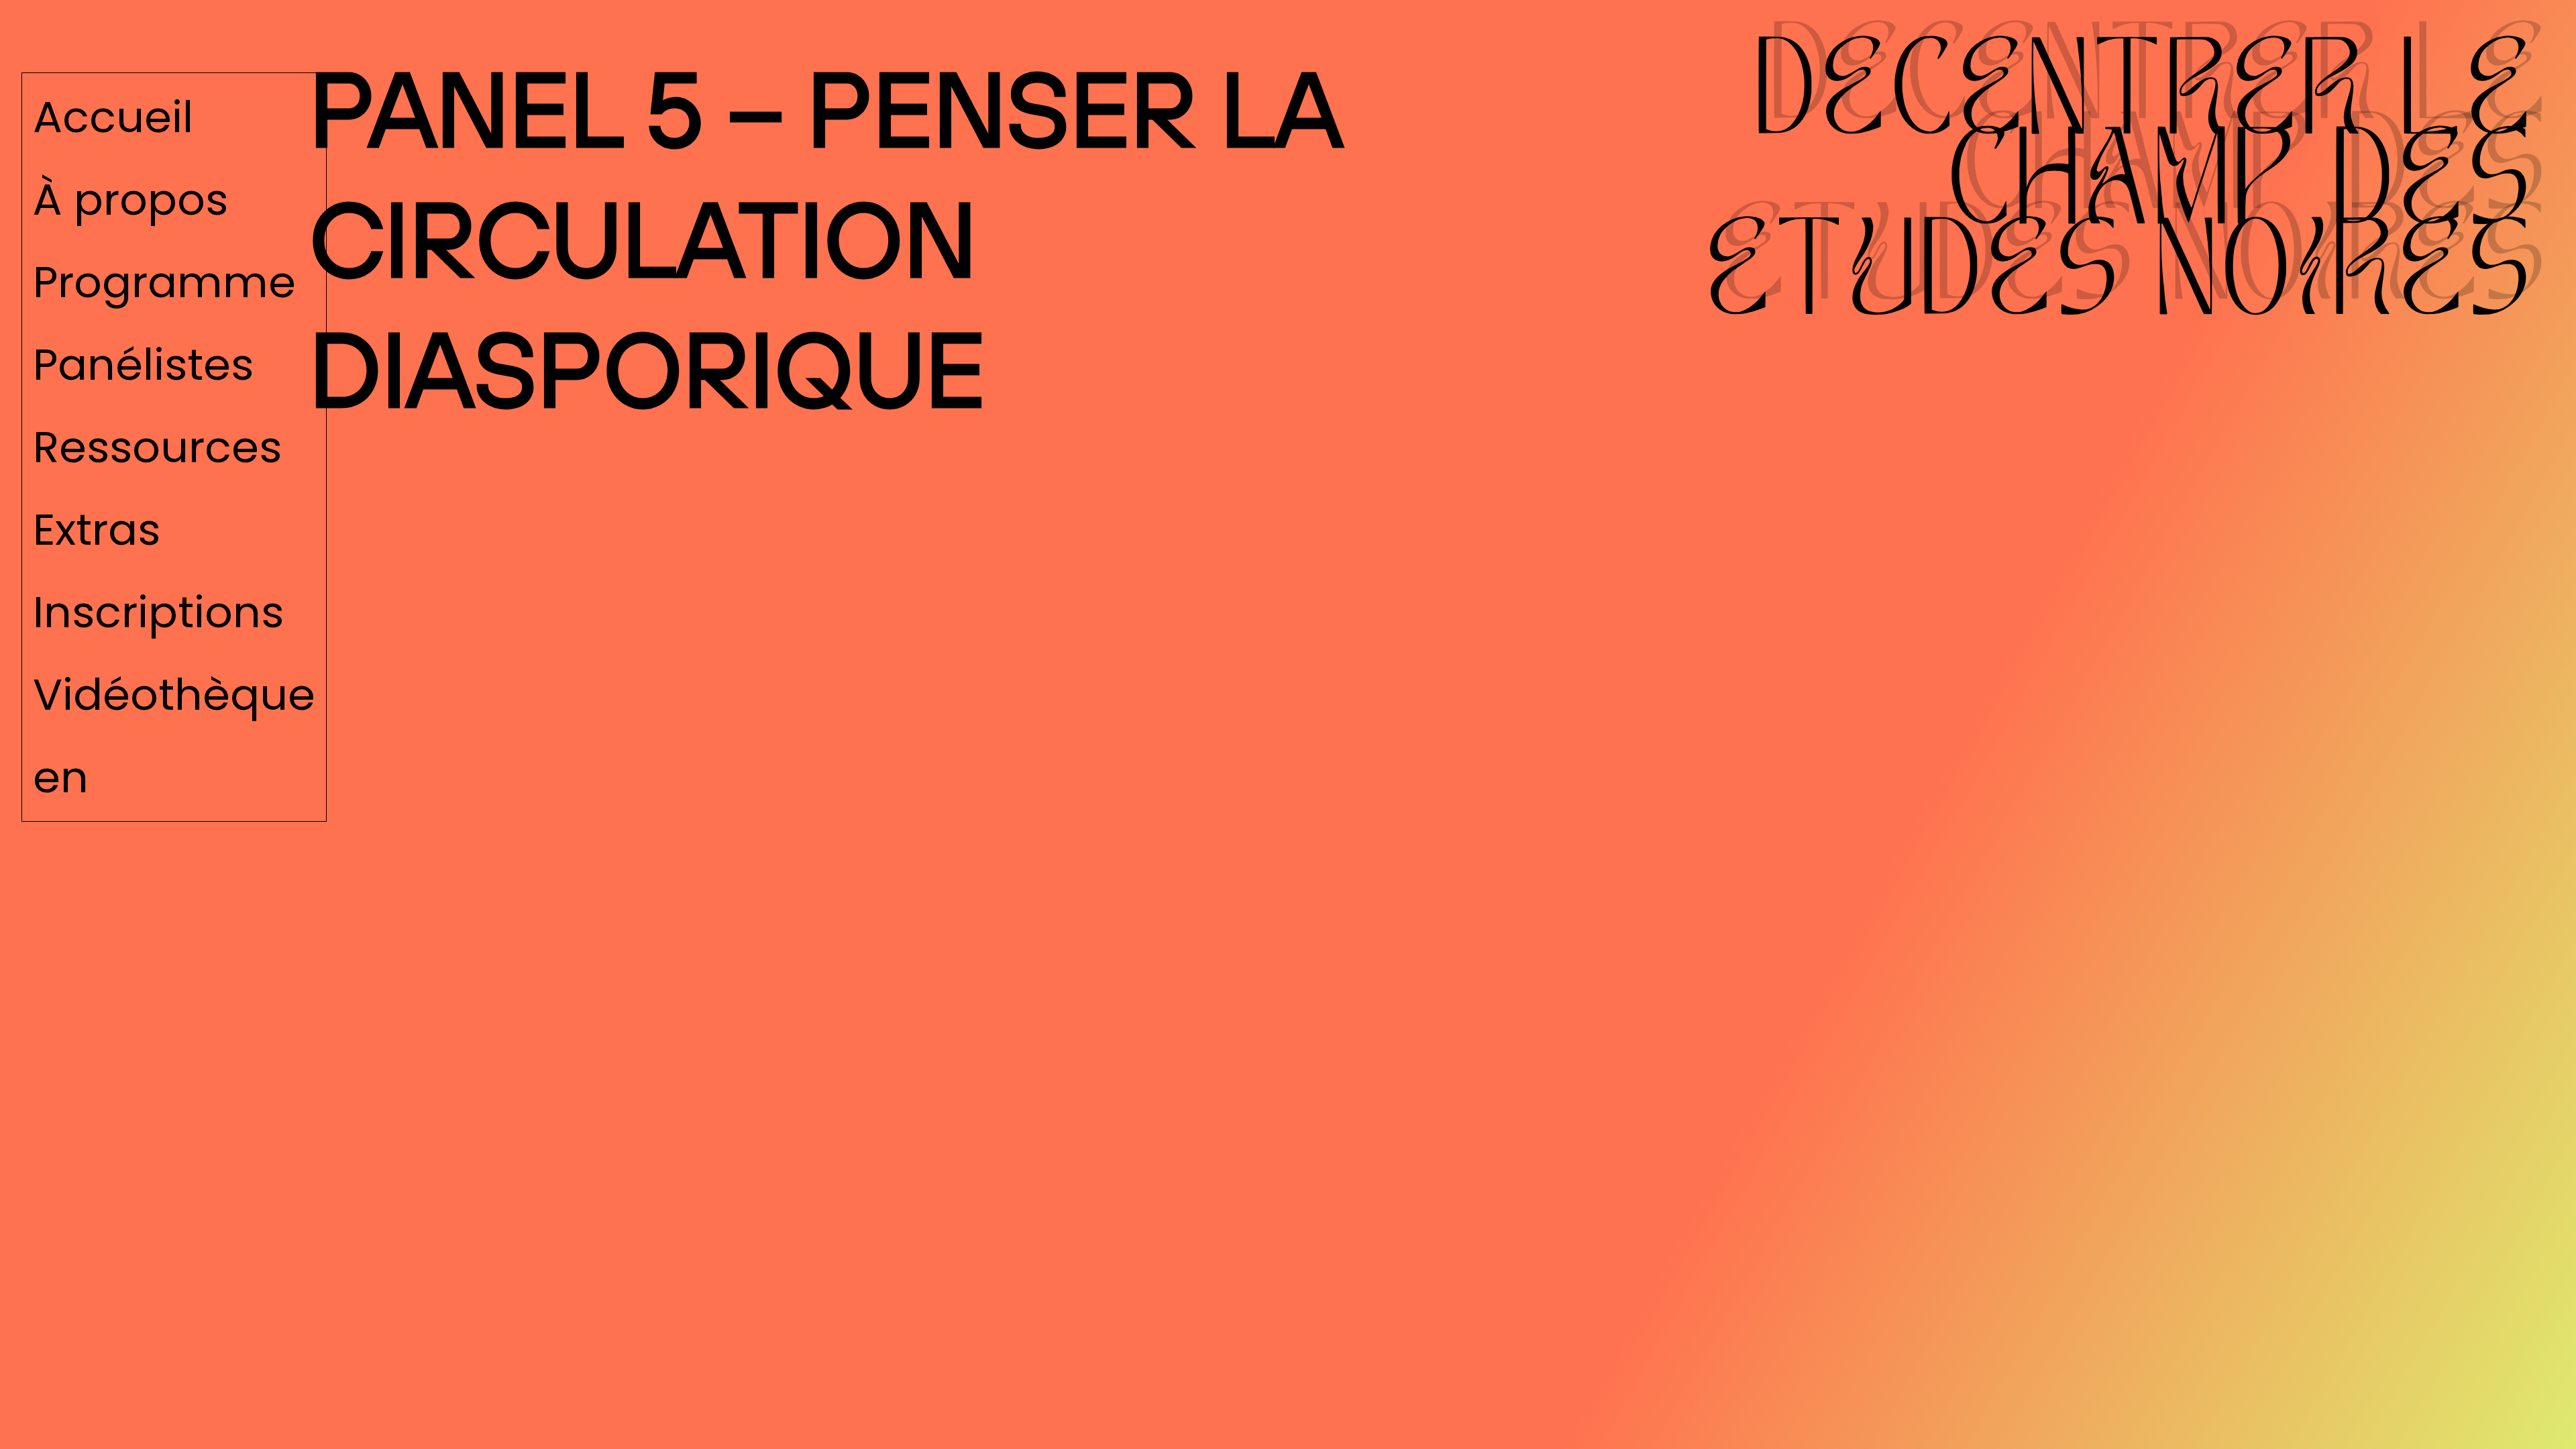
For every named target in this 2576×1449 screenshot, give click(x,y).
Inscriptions (158, 612)
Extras (97, 529)
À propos (130, 199)
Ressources (157, 447)
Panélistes (143, 364)
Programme (164, 282)
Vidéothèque (174, 694)
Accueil (113, 117)
